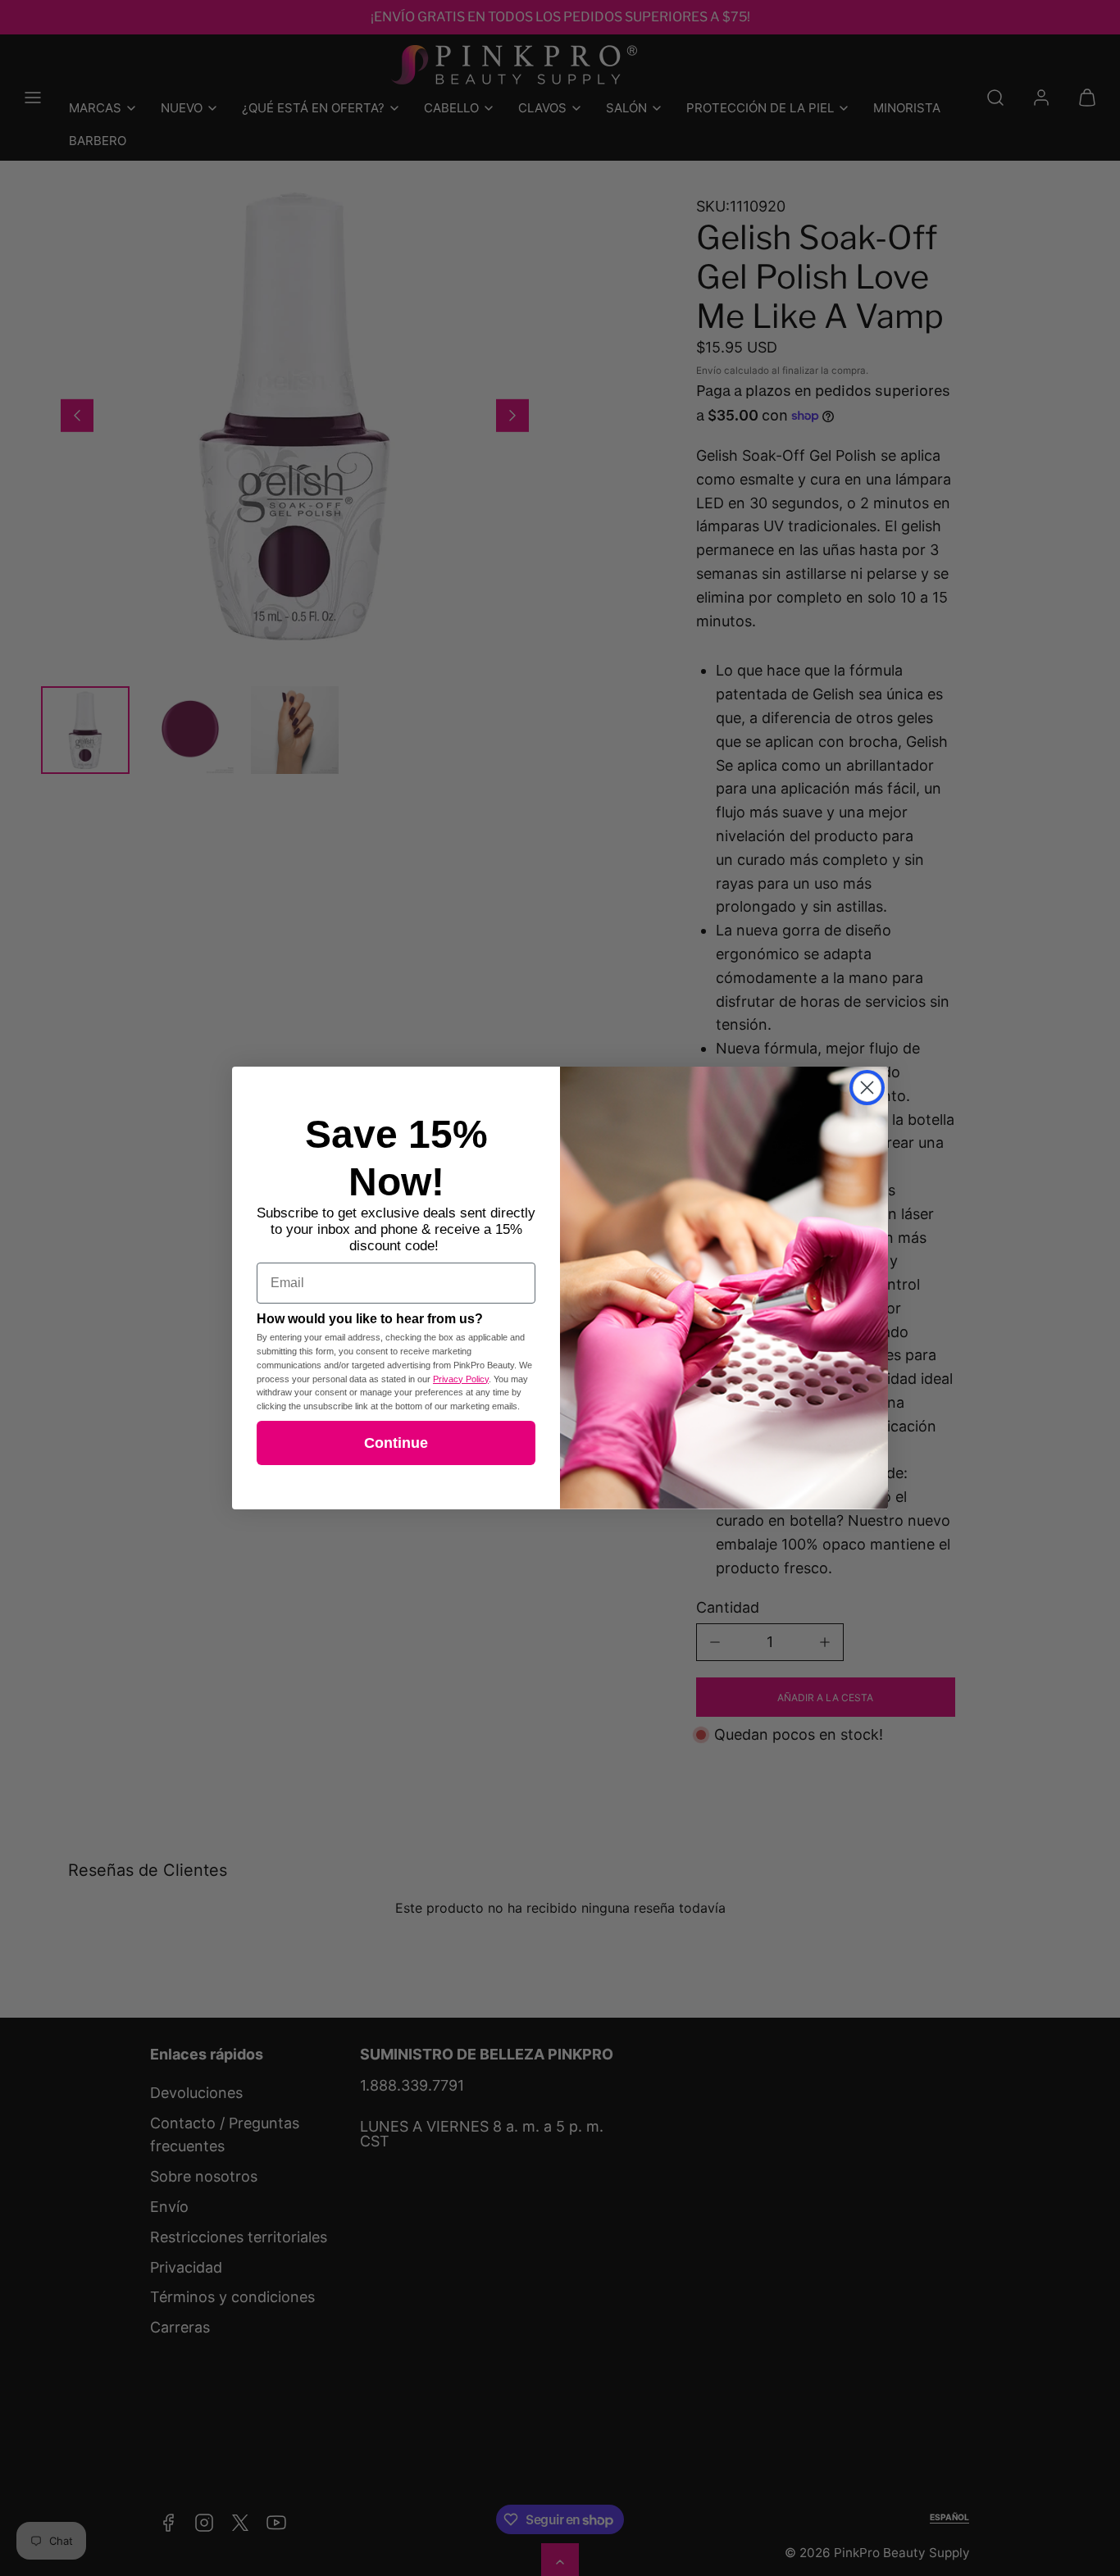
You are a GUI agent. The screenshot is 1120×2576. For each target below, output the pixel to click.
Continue (396, 1443)
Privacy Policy (461, 1379)
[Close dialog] (867, 1088)
